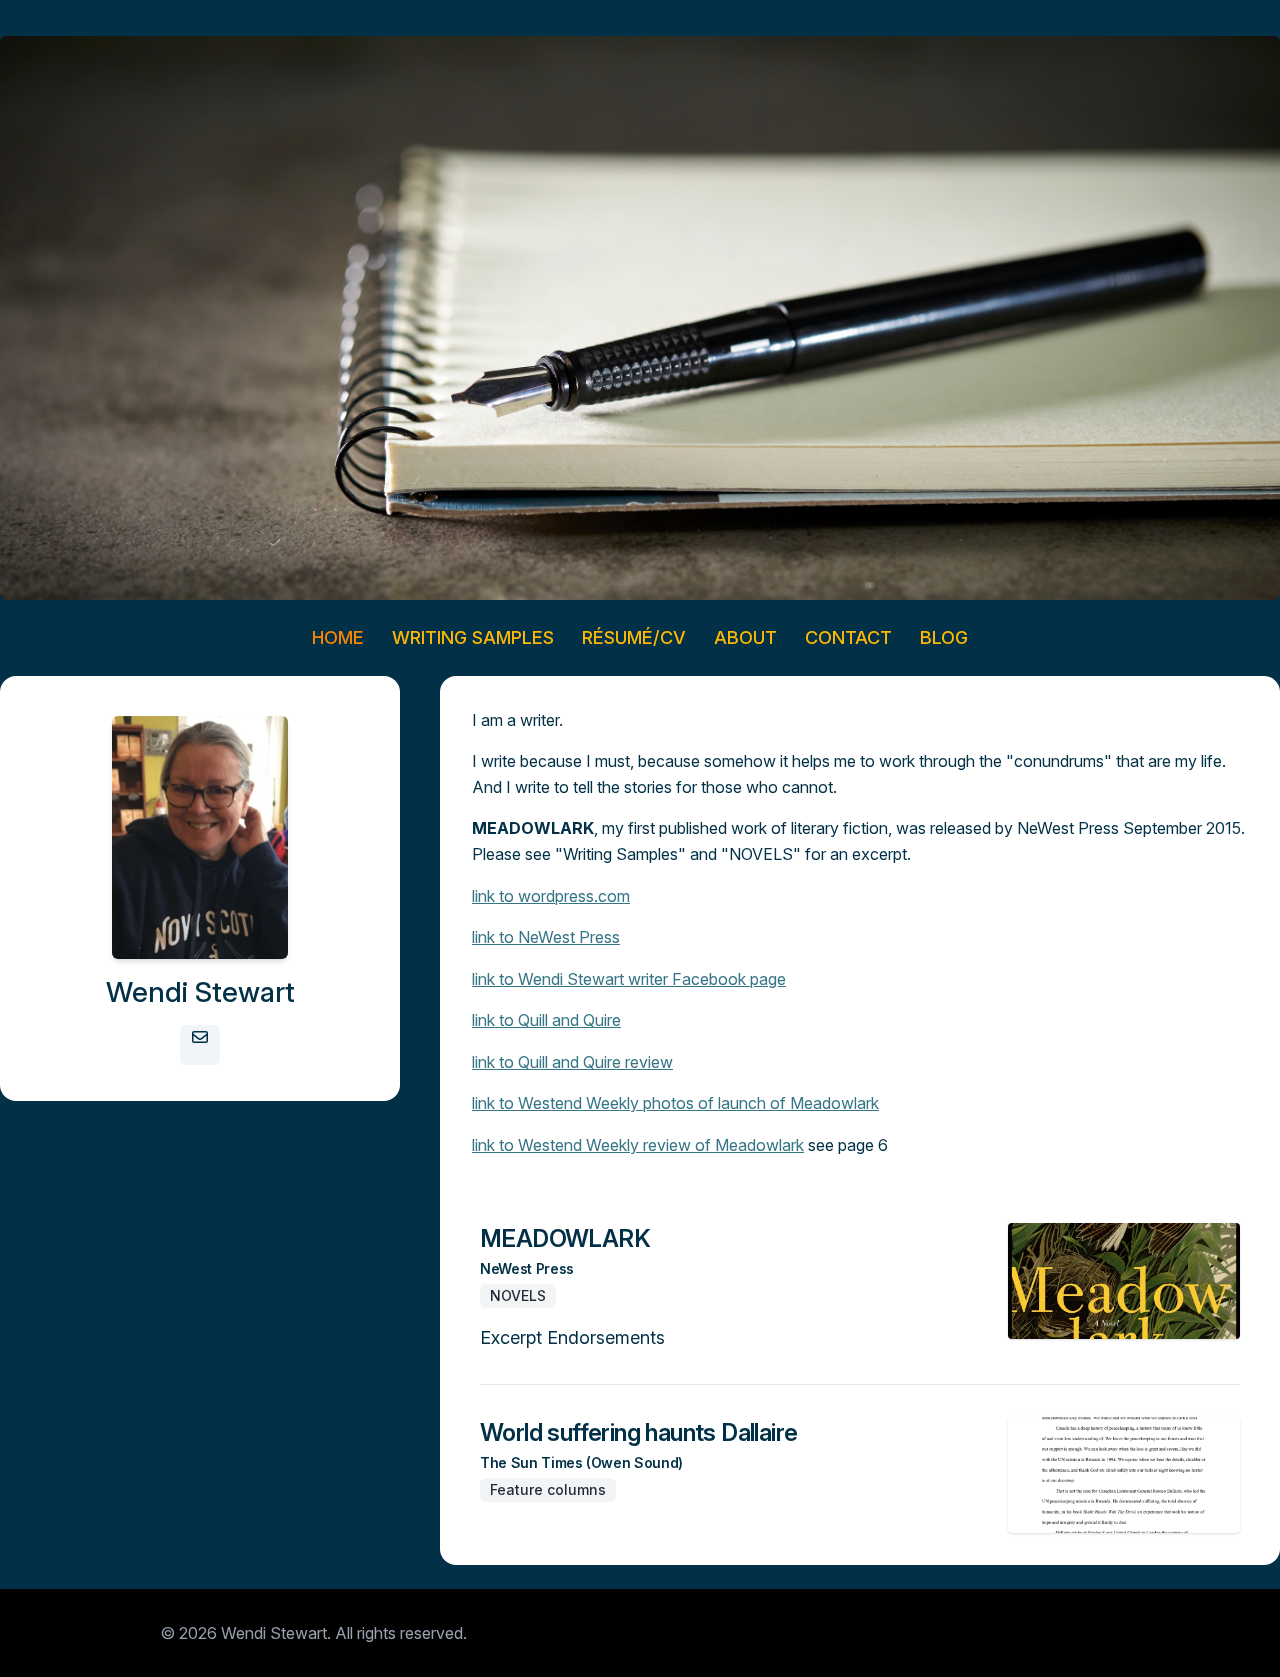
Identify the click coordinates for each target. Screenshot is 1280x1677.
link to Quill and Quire (546, 1020)
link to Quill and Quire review (572, 1062)
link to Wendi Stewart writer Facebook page (629, 979)
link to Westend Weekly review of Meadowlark (638, 1145)
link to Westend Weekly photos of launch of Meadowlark (675, 1103)
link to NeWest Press (546, 937)
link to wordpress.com (551, 896)
